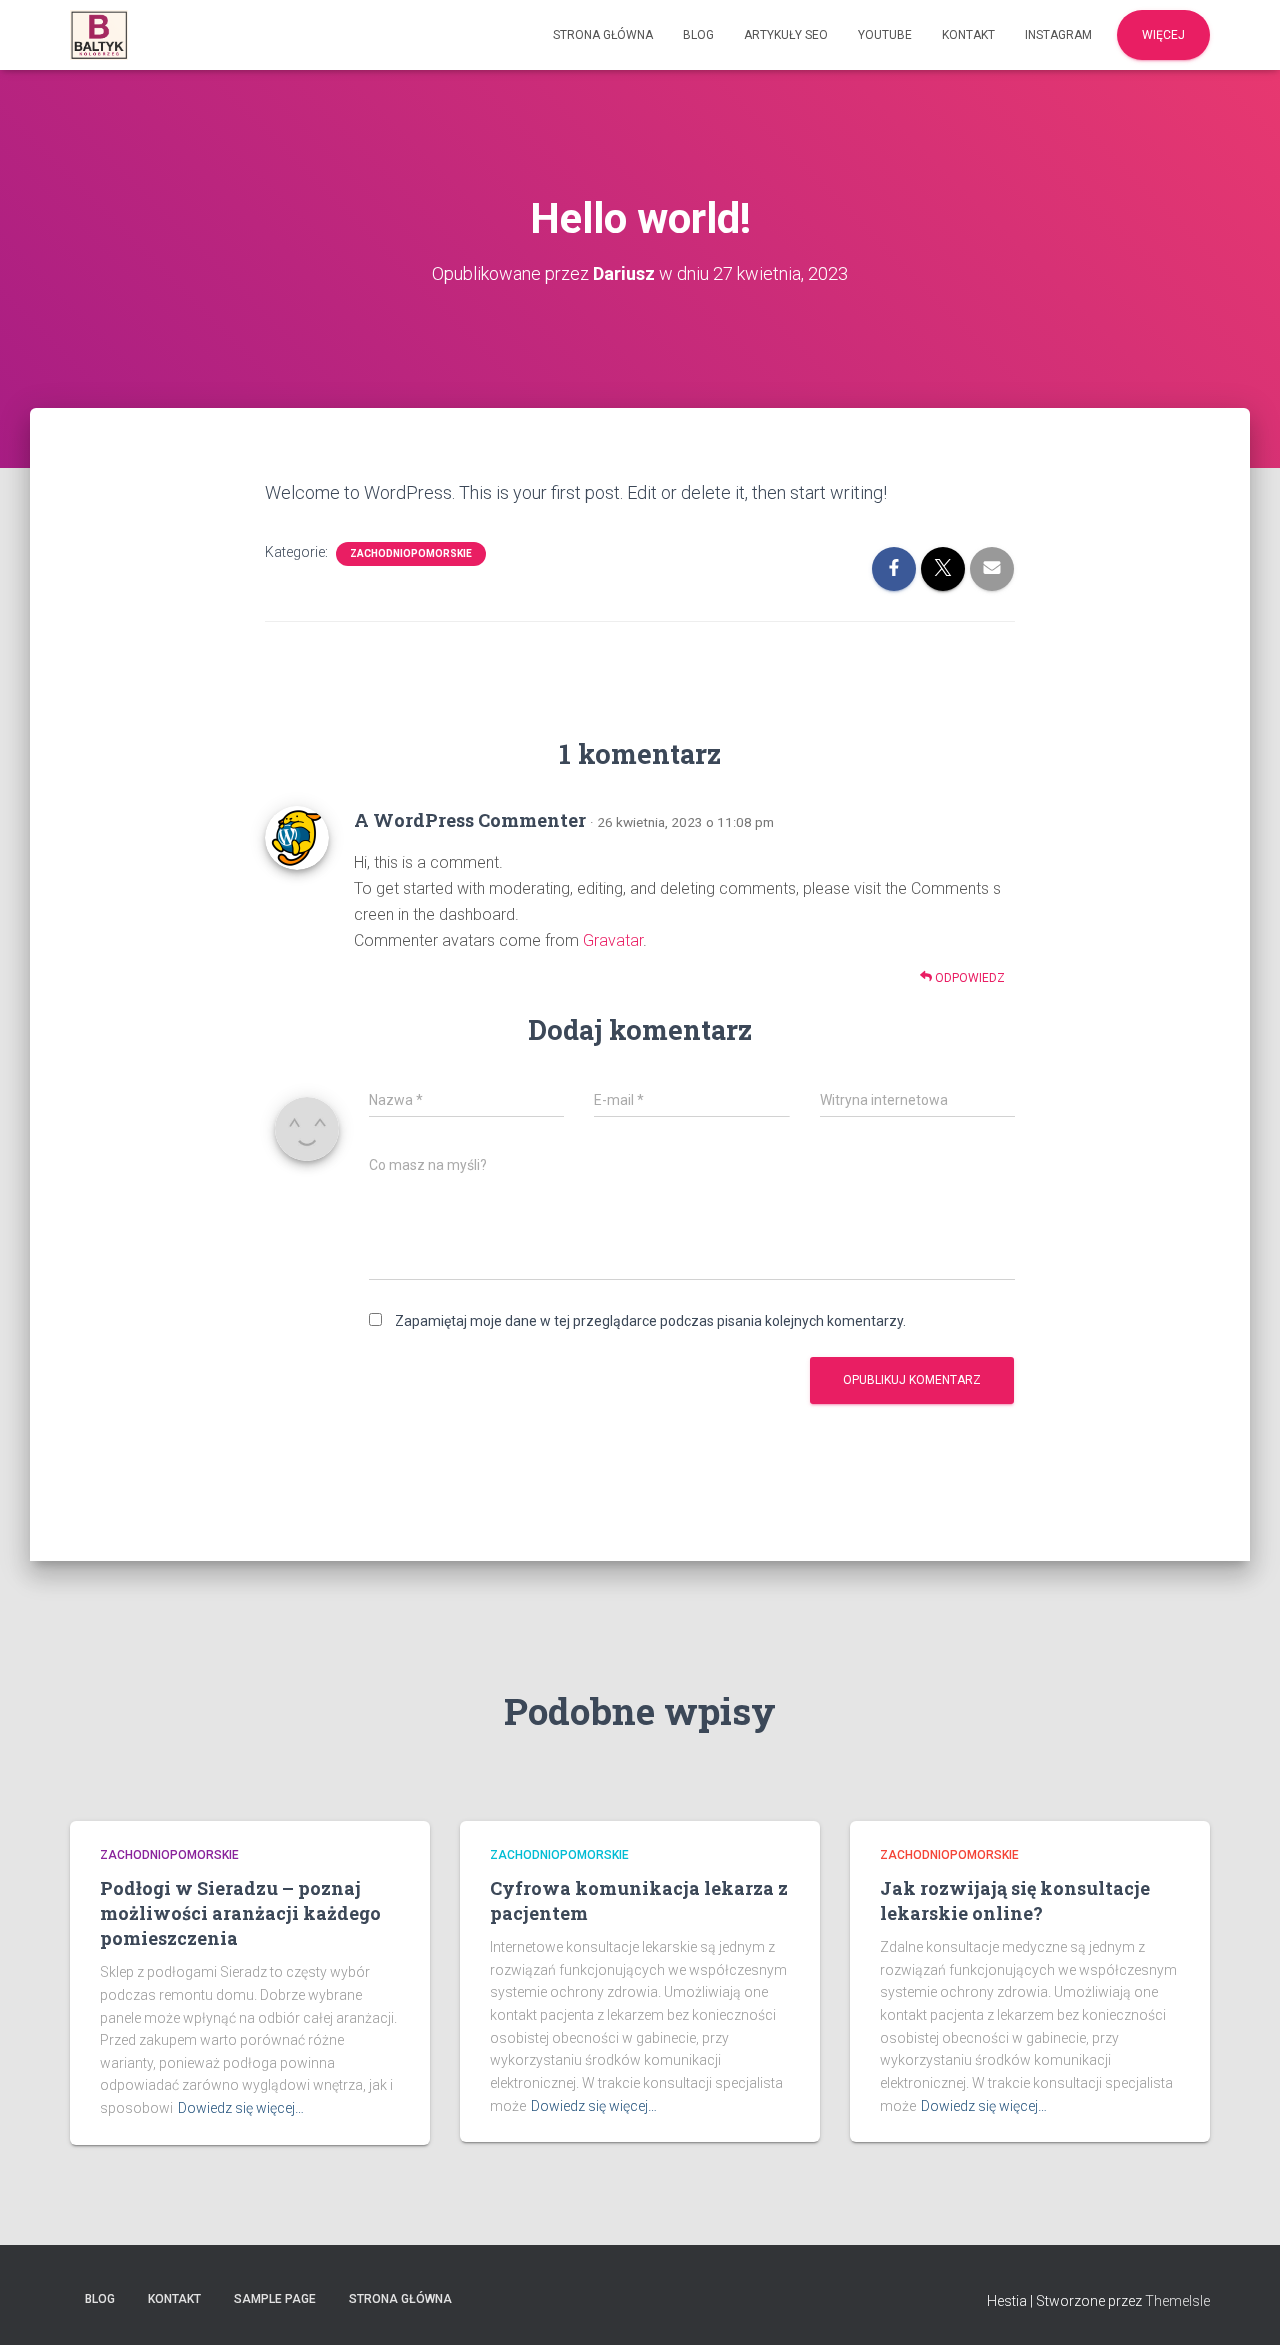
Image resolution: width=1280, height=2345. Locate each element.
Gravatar (613, 940)
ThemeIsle (1177, 2301)
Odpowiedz (968, 978)
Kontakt (968, 35)
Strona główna (603, 35)
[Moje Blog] (99, 35)
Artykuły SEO (786, 35)
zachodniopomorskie (411, 553)
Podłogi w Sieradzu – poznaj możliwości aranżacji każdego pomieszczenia (240, 1913)
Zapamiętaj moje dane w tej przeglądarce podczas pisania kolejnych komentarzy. (650, 1321)
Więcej (1163, 35)
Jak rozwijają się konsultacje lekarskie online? (1015, 1900)
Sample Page (275, 2299)
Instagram (1058, 35)
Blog (698, 35)
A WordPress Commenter (470, 820)
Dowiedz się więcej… (241, 2108)
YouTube (885, 35)
